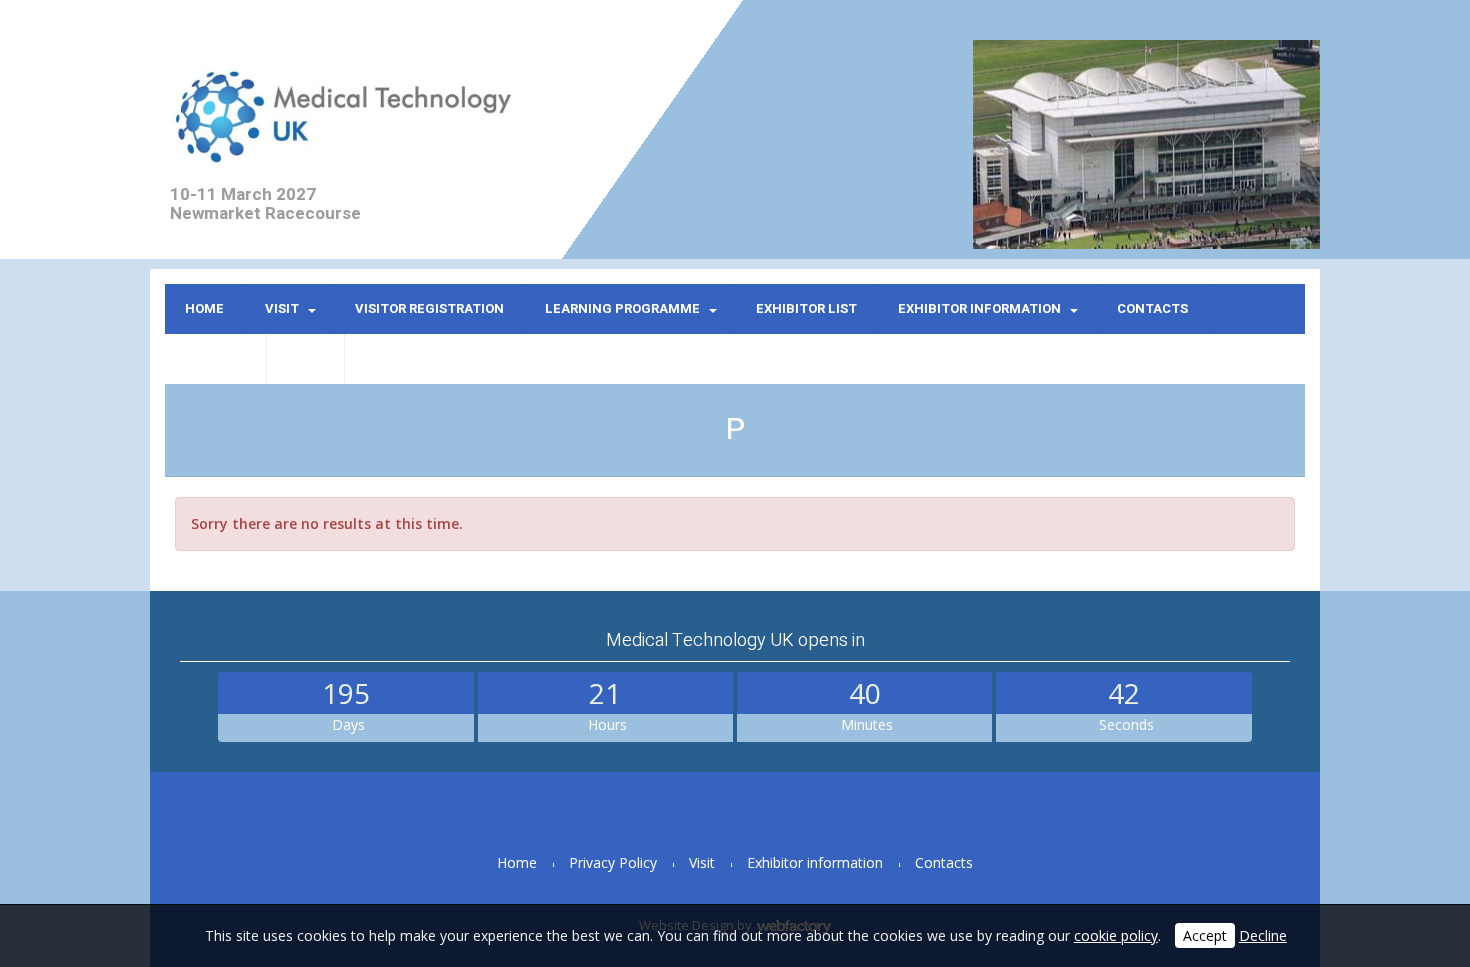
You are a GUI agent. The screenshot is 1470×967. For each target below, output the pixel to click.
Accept (1205, 935)
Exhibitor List (806, 308)
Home (204, 308)
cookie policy (1116, 935)
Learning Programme (622, 308)
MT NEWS (215, 358)
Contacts (1152, 308)
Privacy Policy (613, 862)
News (305, 358)
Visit (282, 308)
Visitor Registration (429, 308)
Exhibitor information (979, 308)
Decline (1263, 935)
